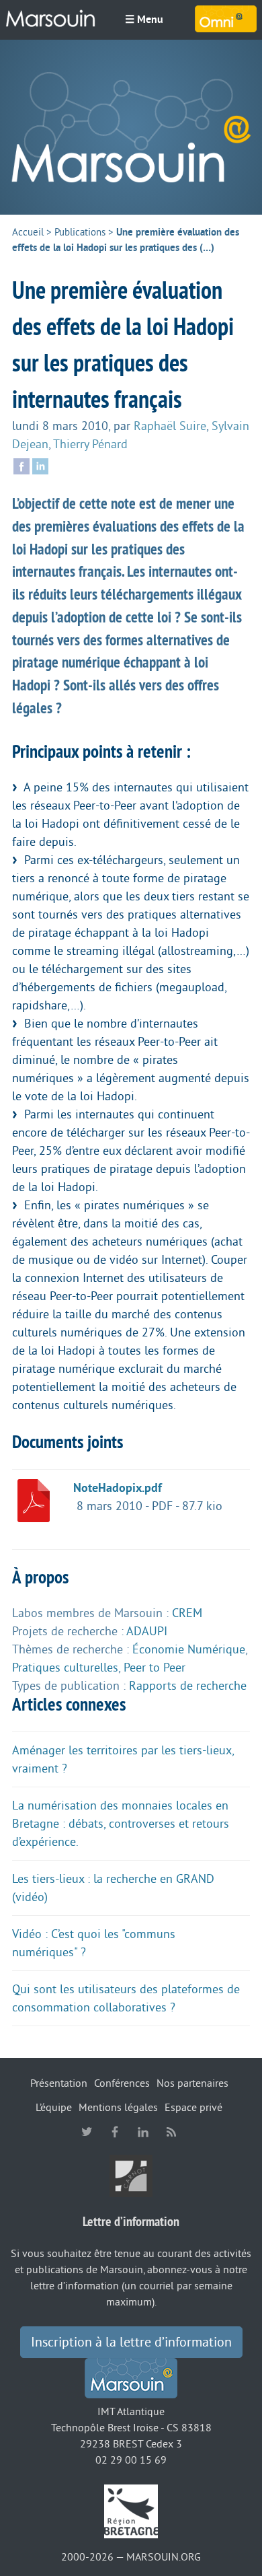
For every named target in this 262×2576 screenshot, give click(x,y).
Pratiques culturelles (65, 1668)
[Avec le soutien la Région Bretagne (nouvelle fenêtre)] (131, 2511)
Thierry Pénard (90, 444)
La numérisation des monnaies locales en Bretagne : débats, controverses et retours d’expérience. (121, 1824)
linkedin (143, 2132)
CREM (187, 1613)
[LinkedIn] (40, 465)
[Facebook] (21, 465)
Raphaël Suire (170, 426)
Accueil (28, 232)
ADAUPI (147, 1631)
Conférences (122, 2083)
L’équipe (54, 2108)
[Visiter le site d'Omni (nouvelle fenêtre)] (226, 19)
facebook (115, 2132)
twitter (87, 2132)
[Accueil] (131, 127)
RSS (171, 2132)
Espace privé (193, 2108)
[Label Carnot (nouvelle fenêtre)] (131, 2176)
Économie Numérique (189, 1649)
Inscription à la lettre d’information (131, 2342)
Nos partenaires (192, 2083)
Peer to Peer (155, 1668)
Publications (80, 232)
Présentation (59, 2083)
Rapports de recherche (188, 1686)
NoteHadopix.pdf (118, 1488)
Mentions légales (118, 2108)
